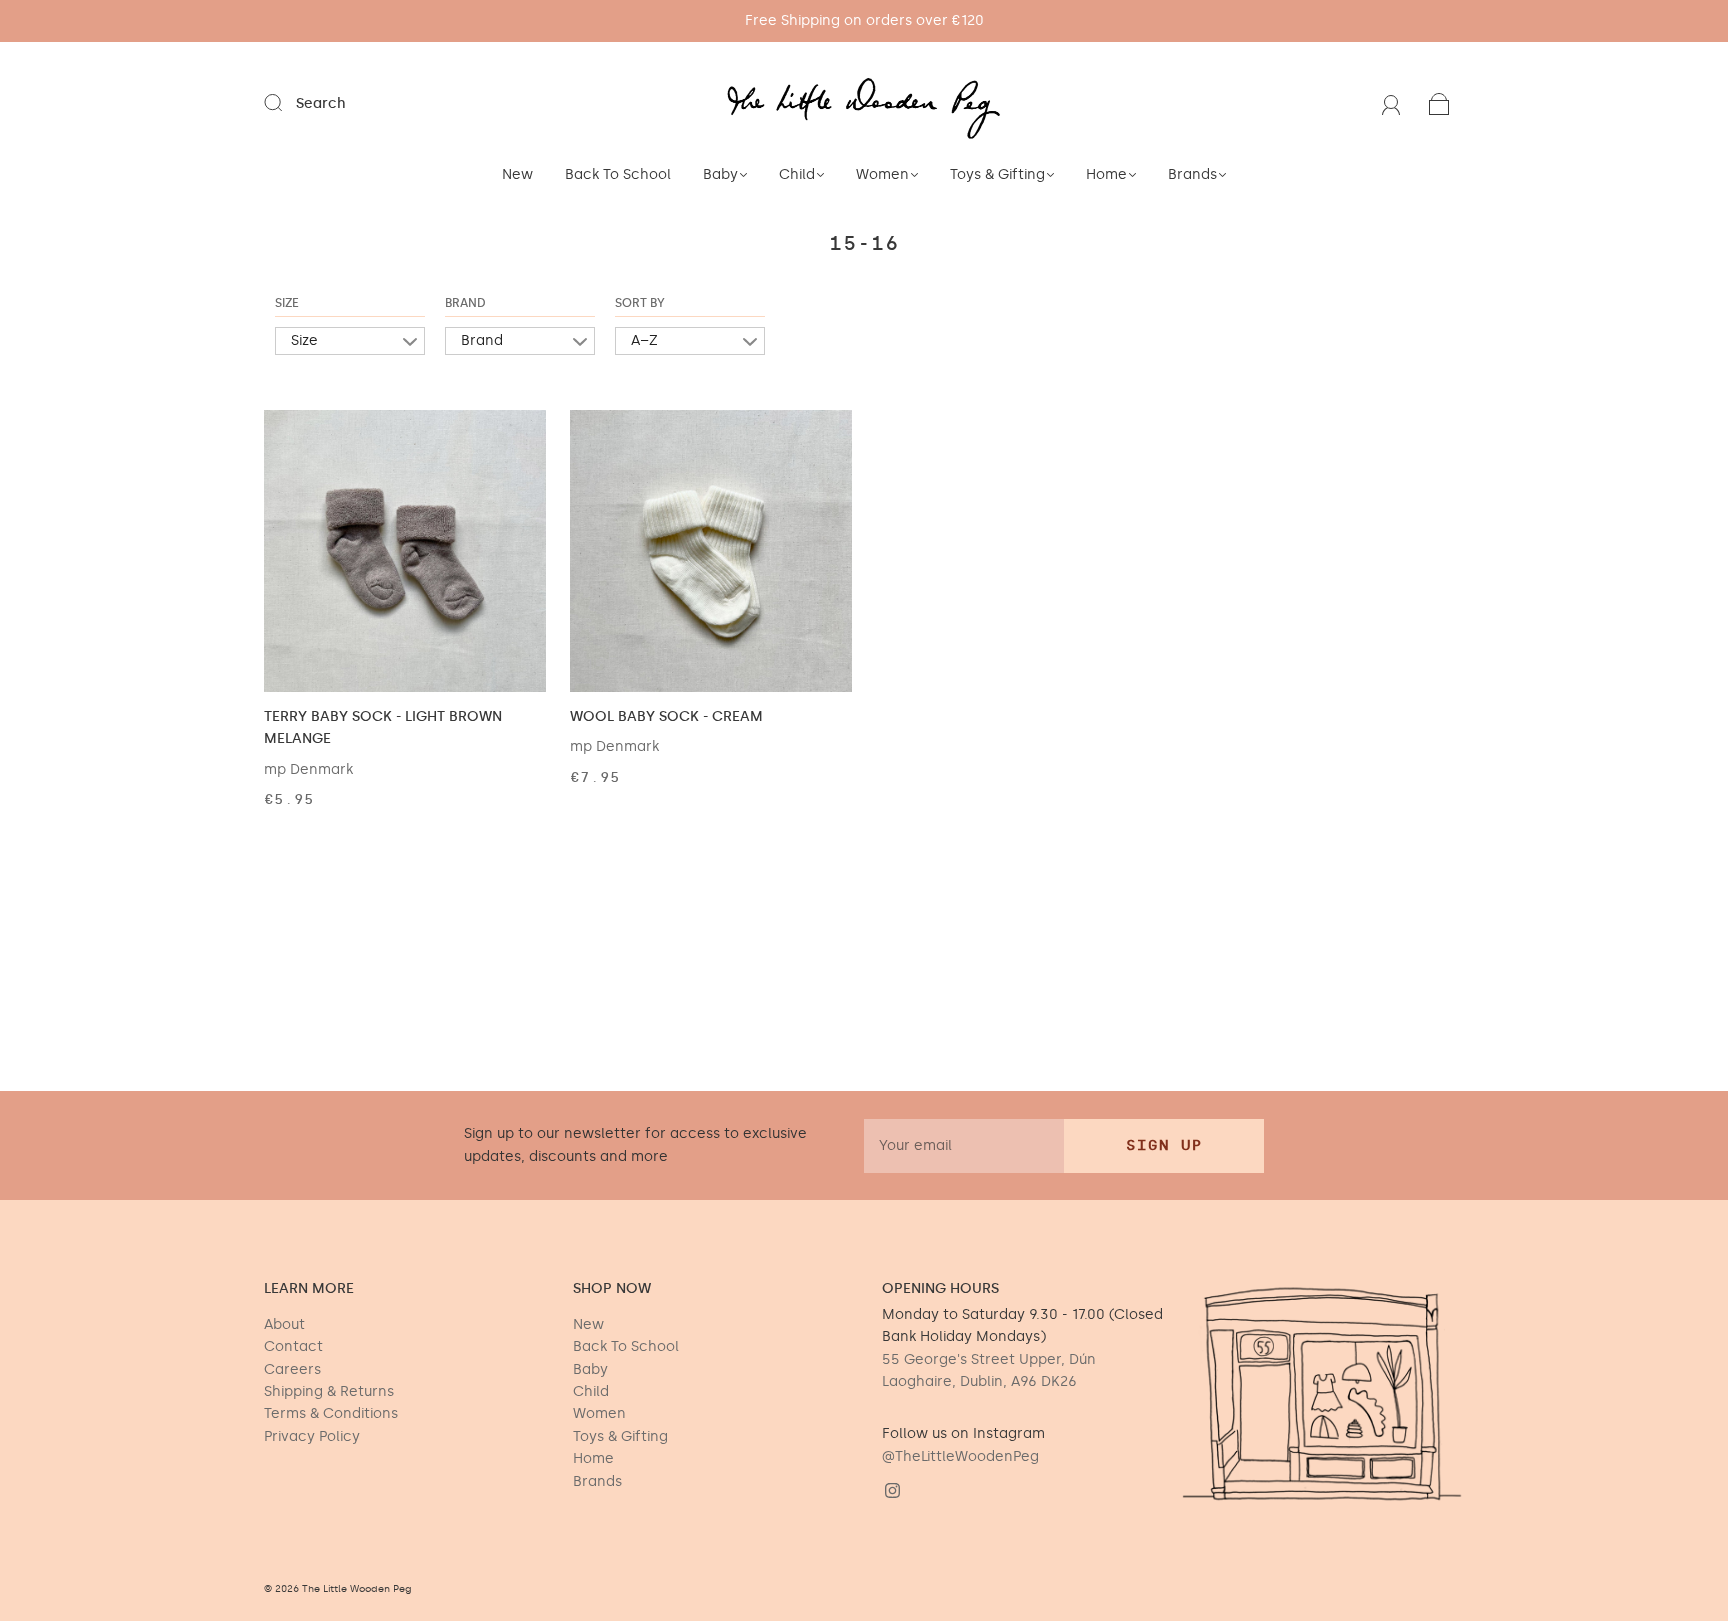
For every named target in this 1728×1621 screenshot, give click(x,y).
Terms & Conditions (331, 1413)
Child (797, 174)
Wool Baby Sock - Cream (666, 716)
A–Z (644, 340)
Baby (720, 174)
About (284, 1324)
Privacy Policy (312, 1436)
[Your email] (964, 1146)
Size (287, 303)
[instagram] (892, 1490)
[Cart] (1439, 103)
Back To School (618, 174)
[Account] (1391, 103)
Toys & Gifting (997, 174)
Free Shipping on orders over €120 (864, 20)
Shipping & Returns (329, 1391)
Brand (465, 303)
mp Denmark (308, 769)
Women (882, 174)
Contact (293, 1346)
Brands (1192, 174)
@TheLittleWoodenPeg (960, 1456)
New (517, 174)
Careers (292, 1369)
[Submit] (286, 103)
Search (321, 103)
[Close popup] (1690, 1449)
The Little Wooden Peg (357, 1589)
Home (1106, 174)
